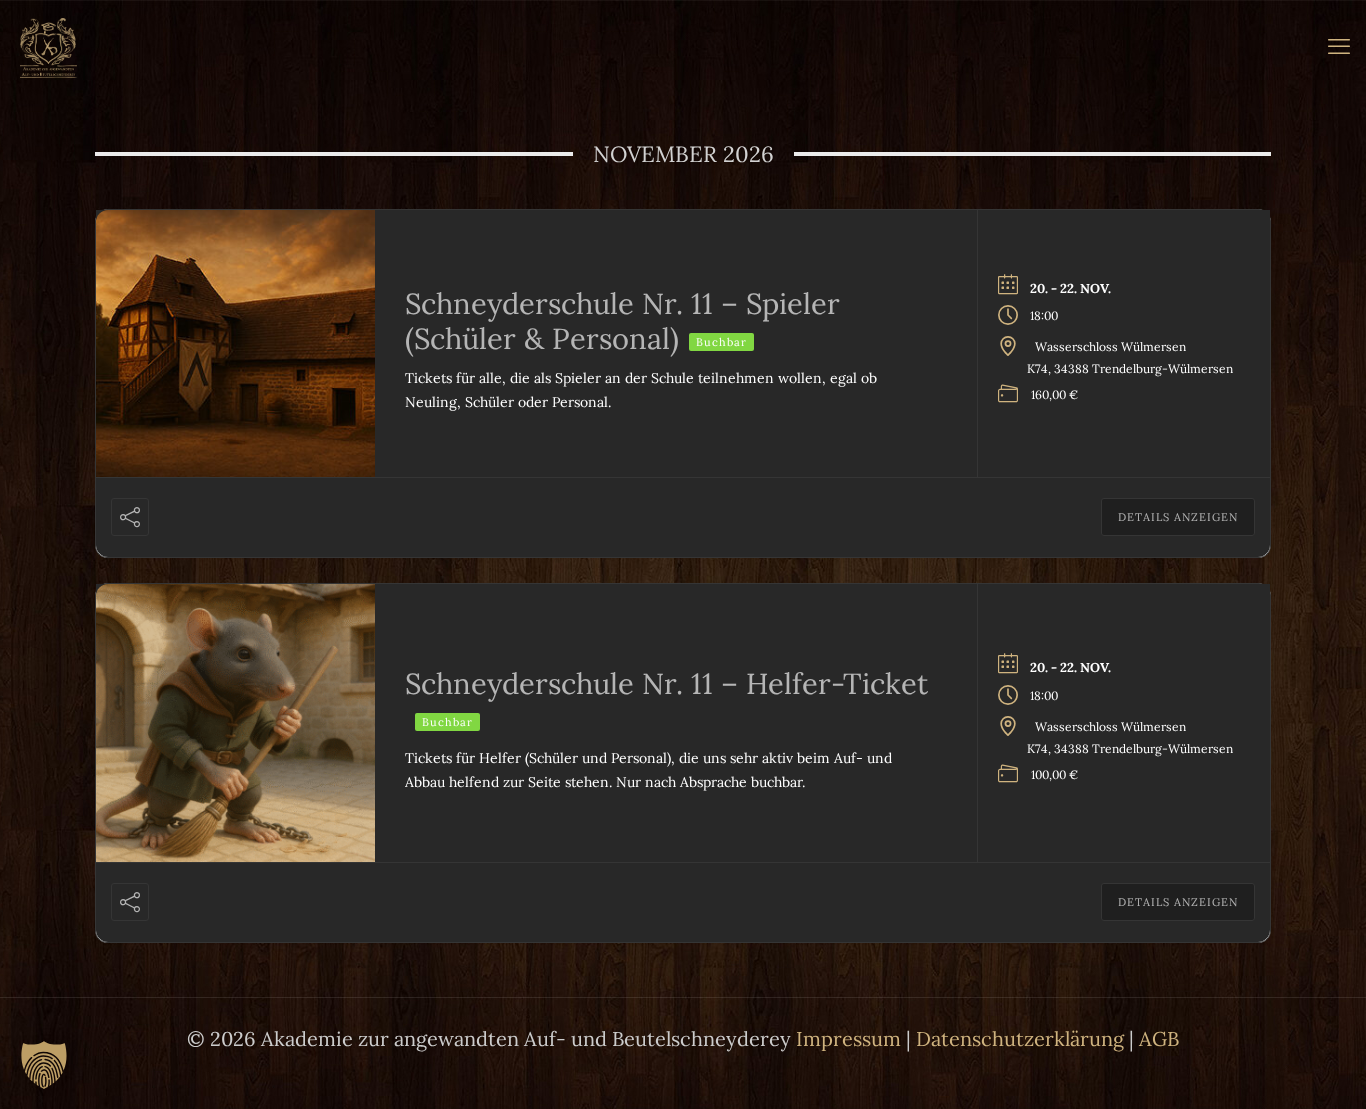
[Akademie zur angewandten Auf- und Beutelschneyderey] (48, 46)
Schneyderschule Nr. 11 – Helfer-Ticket (666, 683)
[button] (44, 1065)
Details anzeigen (1178, 517)
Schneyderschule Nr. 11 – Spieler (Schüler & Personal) (622, 321)
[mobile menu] (1339, 46)
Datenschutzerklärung (1020, 1038)
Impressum (848, 1038)
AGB (1159, 1038)
